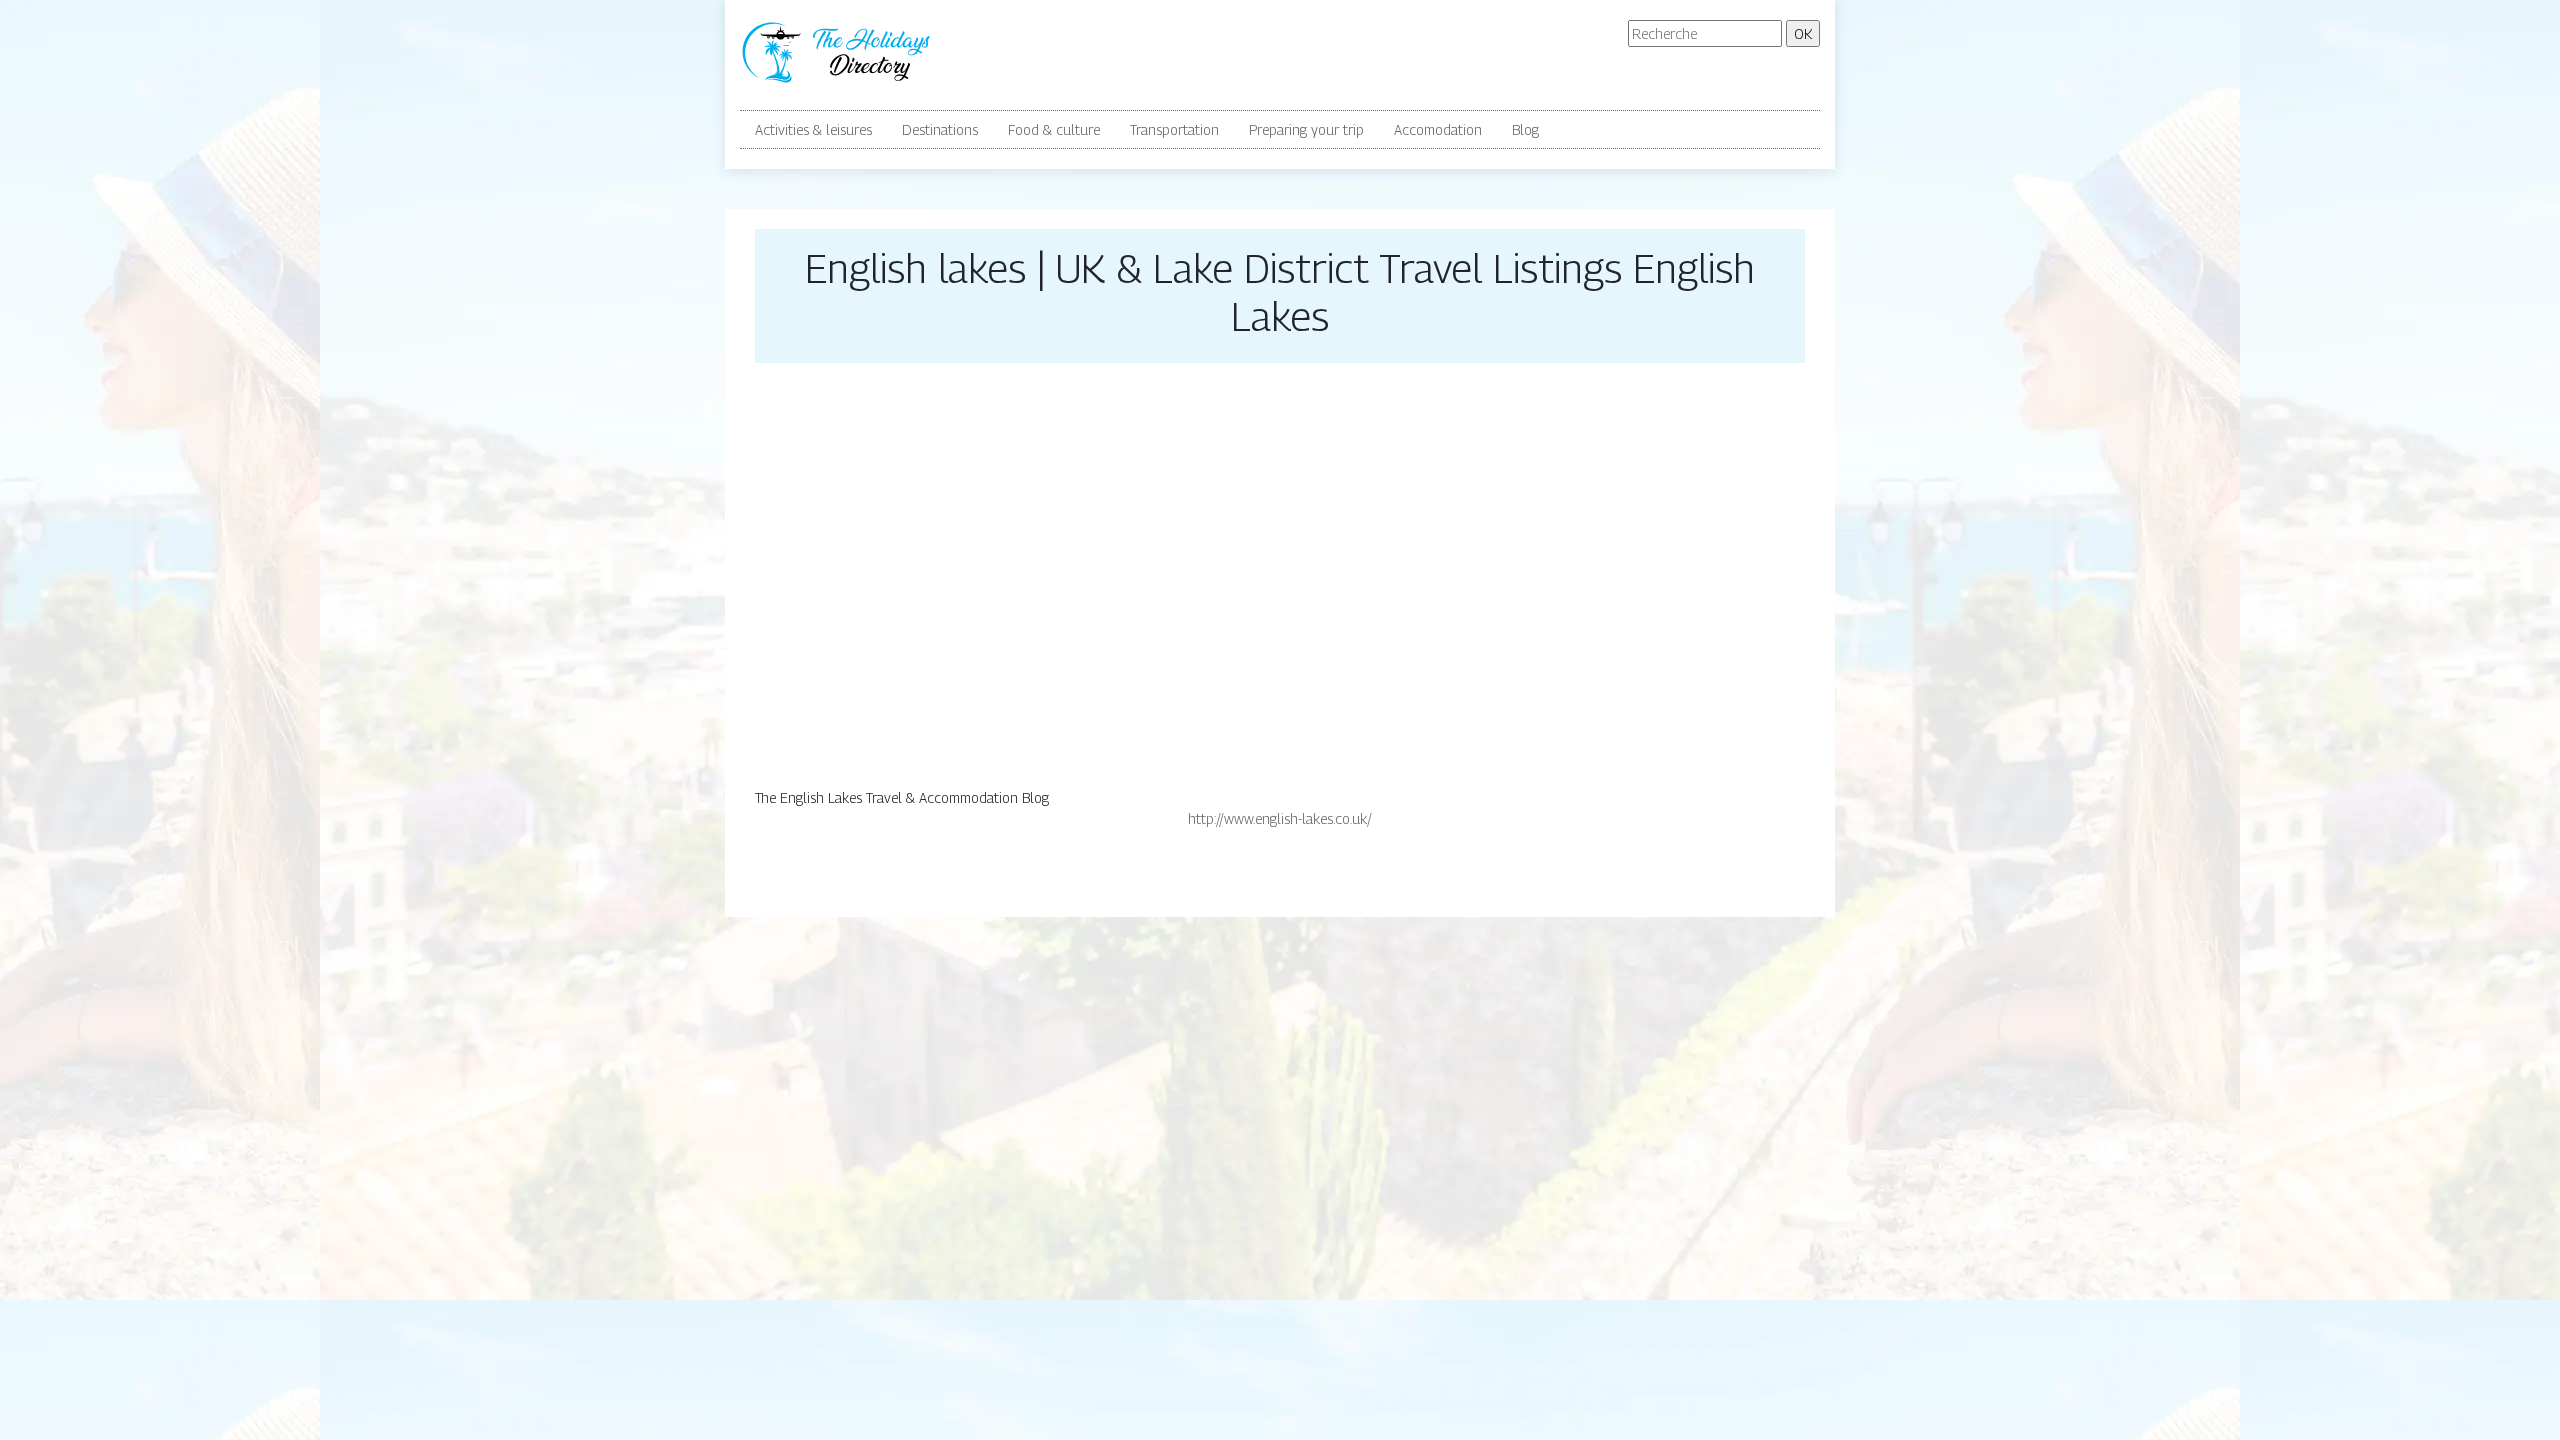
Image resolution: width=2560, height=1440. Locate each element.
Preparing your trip (1306, 129)
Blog (1525, 129)
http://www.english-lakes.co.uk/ (1280, 818)
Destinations (940, 129)
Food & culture (1054, 129)
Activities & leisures (813, 129)
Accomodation (1438, 129)
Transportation (1174, 129)
